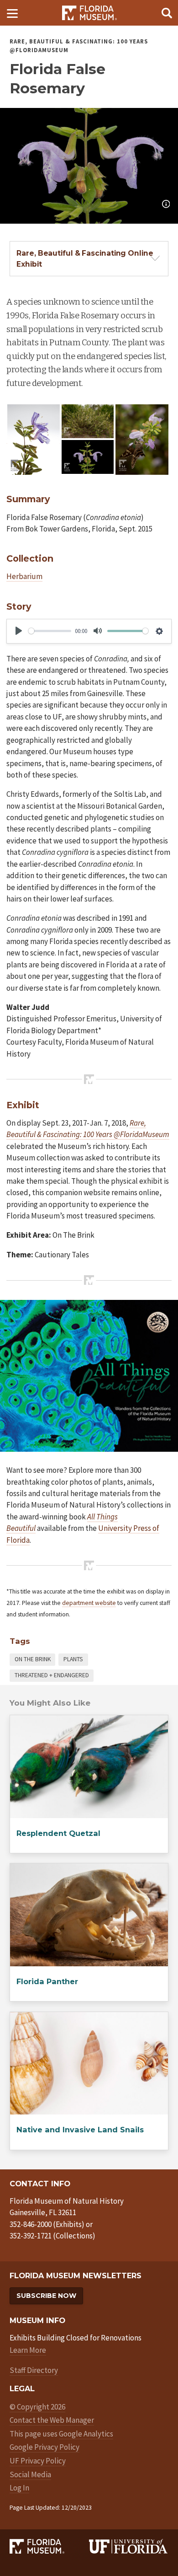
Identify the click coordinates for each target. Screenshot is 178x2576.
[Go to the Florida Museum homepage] (89, 13)
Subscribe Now (46, 2296)
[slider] (50, 631)
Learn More (28, 2350)
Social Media (30, 2474)
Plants (73, 1659)
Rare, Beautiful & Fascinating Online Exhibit (85, 258)
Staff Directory (34, 2370)
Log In (19, 2488)
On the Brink (33, 1659)
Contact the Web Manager (52, 2420)
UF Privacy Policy (38, 2461)
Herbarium (24, 576)
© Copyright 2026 (37, 2407)
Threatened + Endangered (52, 1675)
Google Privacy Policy (44, 2447)
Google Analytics (86, 2434)
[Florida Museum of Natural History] (49, 2546)
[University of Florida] (129, 2546)
